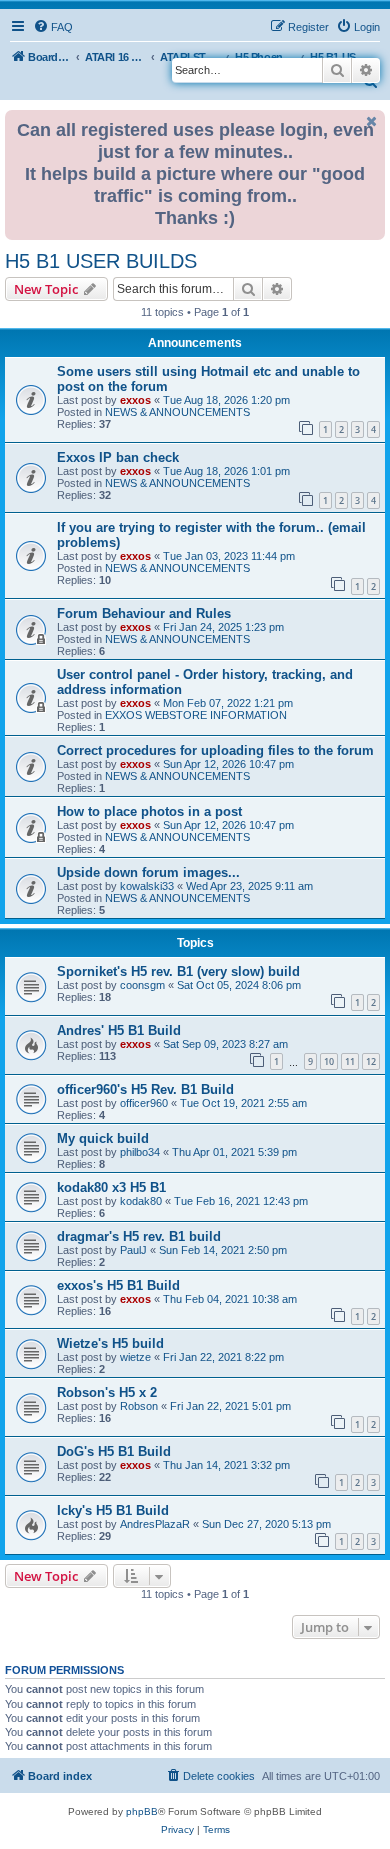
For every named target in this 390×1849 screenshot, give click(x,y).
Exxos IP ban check (118, 457)
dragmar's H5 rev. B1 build (139, 1236)
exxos (135, 400)
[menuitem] (53, 27)
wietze (135, 1357)
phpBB (142, 1811)
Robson (139, 1406)
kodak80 (141, 1201)
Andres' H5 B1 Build (119, 1030)
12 (371, 1061)
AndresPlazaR (155, 1524)
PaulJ (133, 1250)
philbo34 (140, 1152)
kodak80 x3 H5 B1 (111, 1187)
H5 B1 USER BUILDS (101, 261)
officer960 (144, 1103)
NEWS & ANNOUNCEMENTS (177, 412)
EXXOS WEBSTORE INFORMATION (196, 715)
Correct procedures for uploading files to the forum (215, 750)
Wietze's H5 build (110, 1343)
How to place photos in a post (149, 811)
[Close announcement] (372, 121)
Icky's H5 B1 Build (113, 1510)
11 (350, 1061)
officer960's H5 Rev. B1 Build (145, 1089)
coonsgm (142, 985)
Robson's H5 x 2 (107, 1392)
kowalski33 (147, 886)
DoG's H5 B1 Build (114, 1451)
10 (329, 1061)
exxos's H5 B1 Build (118, 1285)
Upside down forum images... (148, 872)
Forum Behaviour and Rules (144, 613)
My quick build (103, 1138)
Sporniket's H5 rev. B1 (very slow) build (178, 971)
